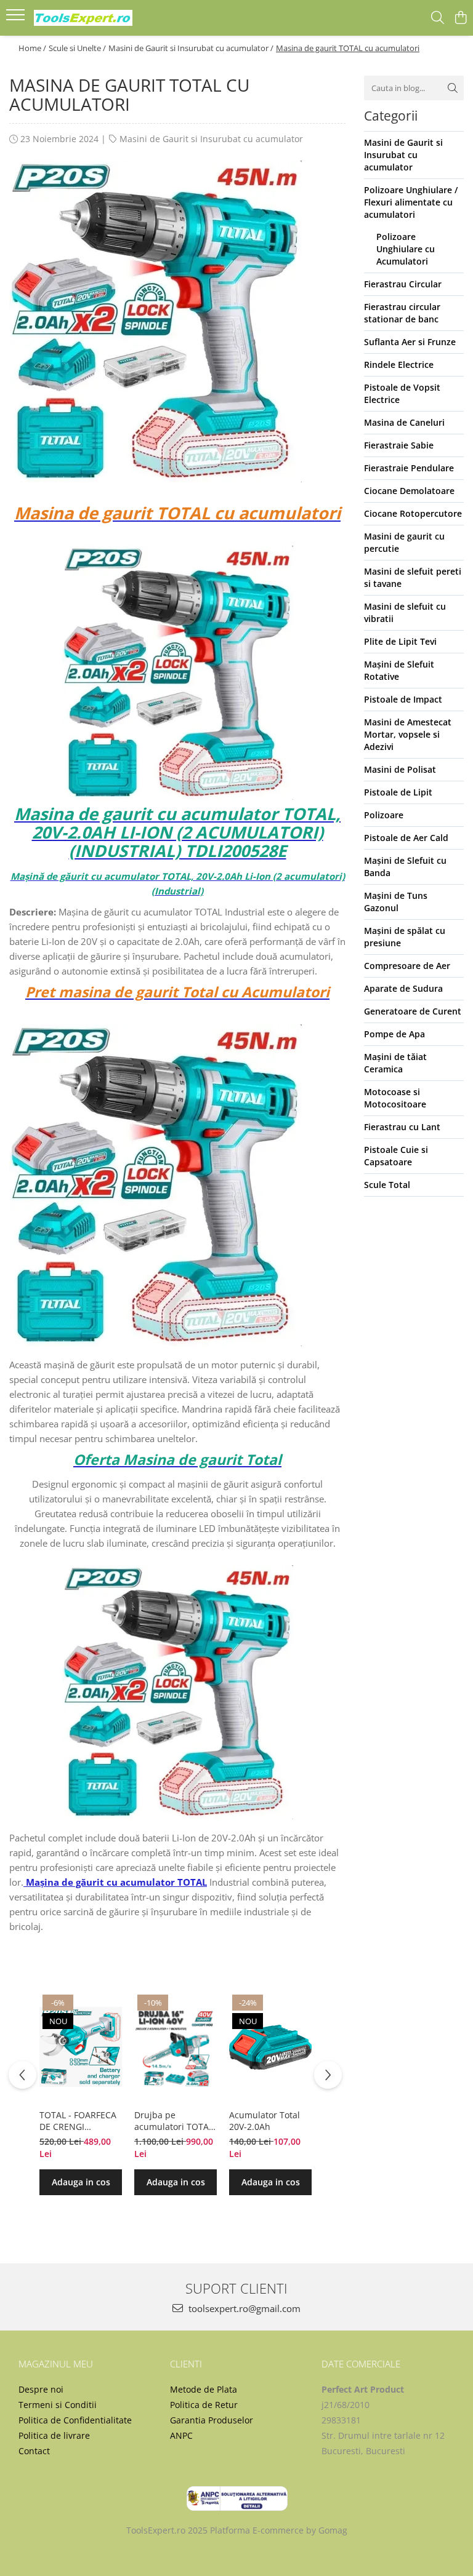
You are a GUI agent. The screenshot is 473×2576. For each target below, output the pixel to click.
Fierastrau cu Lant (402, 1127)
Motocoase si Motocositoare (395, 1098)
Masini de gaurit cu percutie (404, 542)
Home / (32, 48)
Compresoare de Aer (407, 966)
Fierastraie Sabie (399, 445)
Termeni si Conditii (58, 2405)
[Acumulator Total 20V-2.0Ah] (270, 2047)
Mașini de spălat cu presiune (405, 937)
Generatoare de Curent (413, 1011)
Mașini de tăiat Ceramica (395, 1063)
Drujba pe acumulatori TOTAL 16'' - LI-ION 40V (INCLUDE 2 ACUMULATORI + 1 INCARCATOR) (174, 2121)
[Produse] (17, 18)
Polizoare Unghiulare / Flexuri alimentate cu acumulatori (411, 202)
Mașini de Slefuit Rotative (399, 670)
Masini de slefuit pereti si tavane (413, 577)
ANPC (181, 2435)
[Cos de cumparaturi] (460, 18)
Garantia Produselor (212, 2420)
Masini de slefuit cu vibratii (405, 612)
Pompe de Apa (394, 1034)
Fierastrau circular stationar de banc (402, 313)
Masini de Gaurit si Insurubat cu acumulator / (191, 48)
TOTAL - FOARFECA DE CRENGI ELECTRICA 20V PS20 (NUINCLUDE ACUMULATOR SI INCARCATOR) (78, 2121)
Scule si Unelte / (77, 48)
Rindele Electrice (399, 365)
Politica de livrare (54, 2435)
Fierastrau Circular (403, 284)
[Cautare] (453, 88)
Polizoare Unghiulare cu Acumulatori (406, 249)
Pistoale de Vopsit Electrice (402, 393)
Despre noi (41, 2389)
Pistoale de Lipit (398, 792)
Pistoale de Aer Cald (406, 838)
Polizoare (384, 815)
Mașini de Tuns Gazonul (396, 902)
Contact (34, 2451)
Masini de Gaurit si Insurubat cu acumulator (211, 139)
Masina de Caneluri (404, 422)
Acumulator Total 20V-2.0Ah (265, 2121)
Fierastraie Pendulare (409, 468)
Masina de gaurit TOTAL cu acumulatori (348, 48)
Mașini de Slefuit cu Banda (405, 867)
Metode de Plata (204, 2389)
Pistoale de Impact (403, 699)
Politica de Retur (204, 2405)
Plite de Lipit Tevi (400, 641)
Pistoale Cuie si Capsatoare (396, 1156)
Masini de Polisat (400, 769)
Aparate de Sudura (403, 988)
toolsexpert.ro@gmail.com (243, 2308)
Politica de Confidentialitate (75, 2420)
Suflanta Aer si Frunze (410, 342)
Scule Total (387, 1185)
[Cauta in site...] (438, 18)
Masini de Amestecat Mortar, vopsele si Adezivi (408, 734)
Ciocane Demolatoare (409, 491)
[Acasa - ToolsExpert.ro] (83, 18)
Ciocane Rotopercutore (413, 513)
